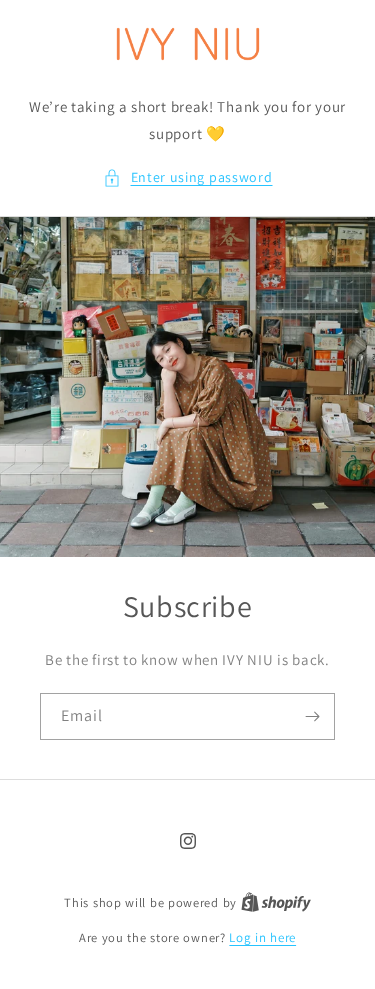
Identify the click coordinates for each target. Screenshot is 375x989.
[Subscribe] (312, 716)
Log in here (262, 937)
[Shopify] (276, 902)
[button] (188, 177)
